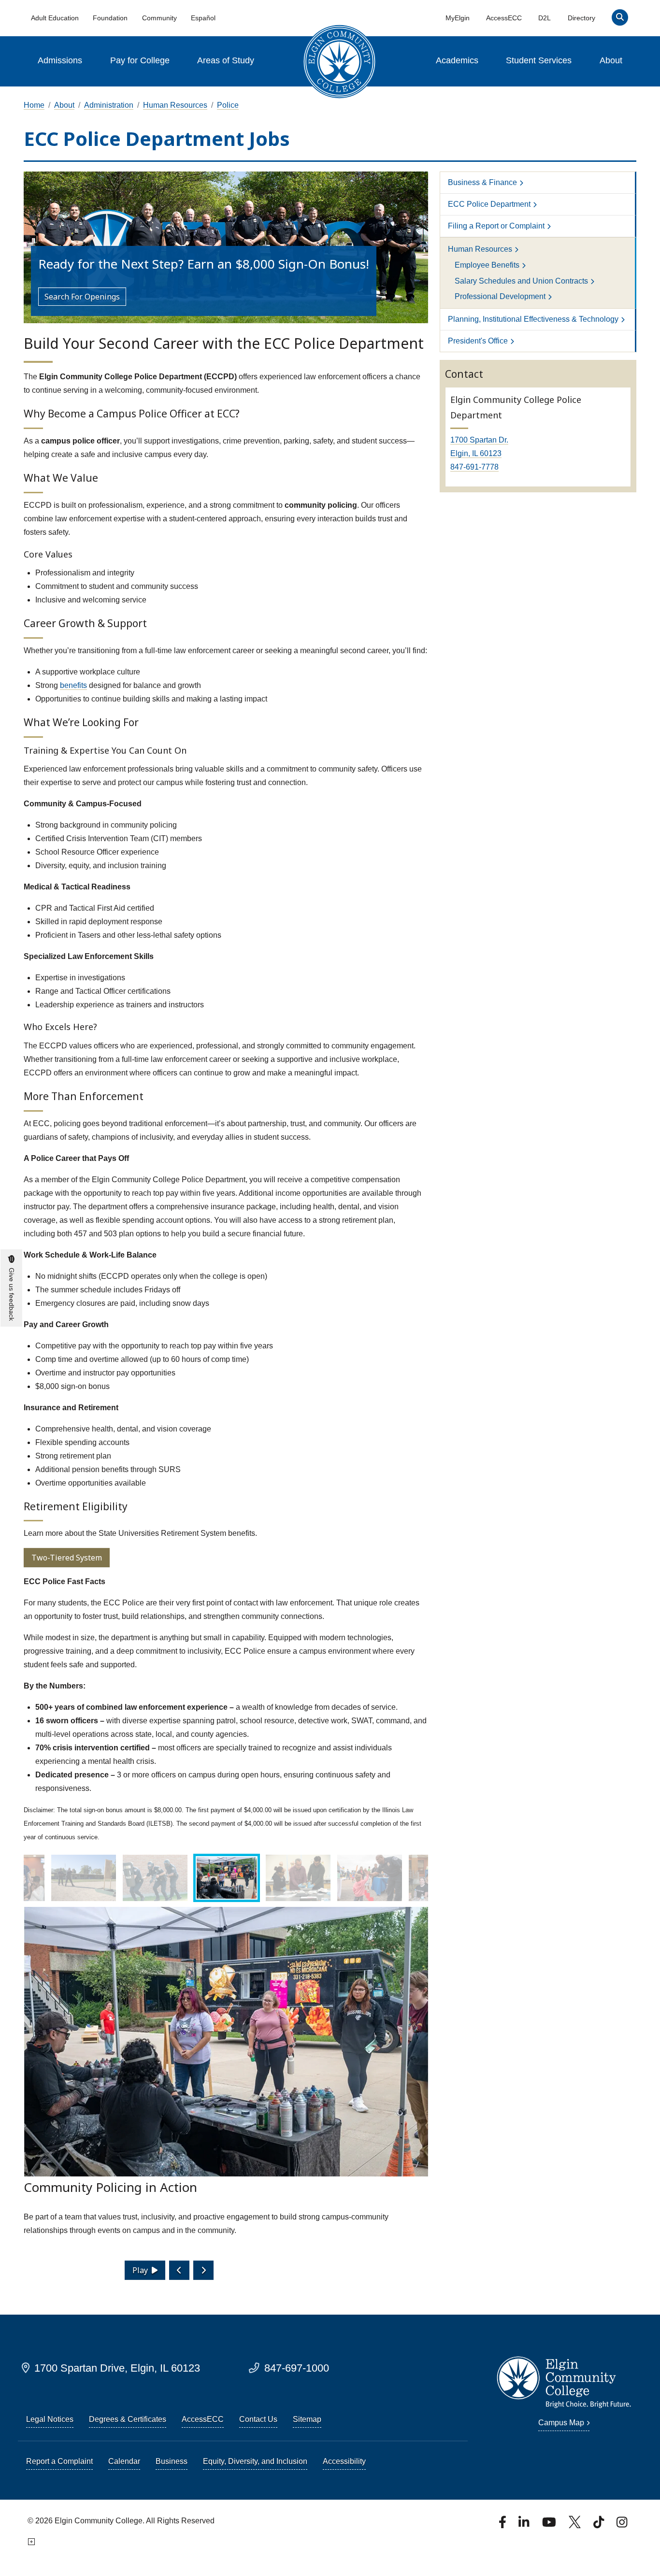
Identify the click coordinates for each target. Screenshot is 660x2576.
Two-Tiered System (67, 1558)
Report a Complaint (59, 2461)
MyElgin (458, 18)
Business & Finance (482, 182)
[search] (620, 20)
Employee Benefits (487, 265)
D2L (545, 18)
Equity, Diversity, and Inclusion (255, 2461)
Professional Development (500, 296)
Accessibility (344, 2461)
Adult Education (55, 18)
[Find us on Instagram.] (622, 2525)
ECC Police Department (489, 204)
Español (203, 18)
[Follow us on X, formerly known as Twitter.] (576, 2525)
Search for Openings (82, 297)
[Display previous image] (179, 2270)
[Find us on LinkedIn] (525, 2525)
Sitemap (307, 2419)
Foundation (110, 18)
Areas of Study (226, 60)
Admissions (60, 60)
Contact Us (258, 2419)
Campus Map (561, 2423)
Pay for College (140, 60)
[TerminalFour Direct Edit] (30, 2542)
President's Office (478, 341)
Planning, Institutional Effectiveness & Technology (533, 319)
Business (172, 2461)
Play (140, 2270)
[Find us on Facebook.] (503, 2525)
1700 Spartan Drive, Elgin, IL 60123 (117, 2368)
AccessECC (504, 18)
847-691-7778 (474, 467)
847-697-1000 (297, 2368)
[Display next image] (203, 2270)
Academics (457, 60)
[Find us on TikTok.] (600, 2525)
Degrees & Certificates (128, 2419)
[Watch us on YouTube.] (550, 2525)
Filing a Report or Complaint (496, 226)
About (611, 60)
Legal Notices (50, 2419)
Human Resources (175, 105)
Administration (109, 105)
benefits (73, 685)
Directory (581, 18)
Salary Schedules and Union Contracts (521, 281)
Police (228, 105)
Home (34, 105)
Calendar (124, 2461)
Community (159, 18)
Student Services (539, 60)
